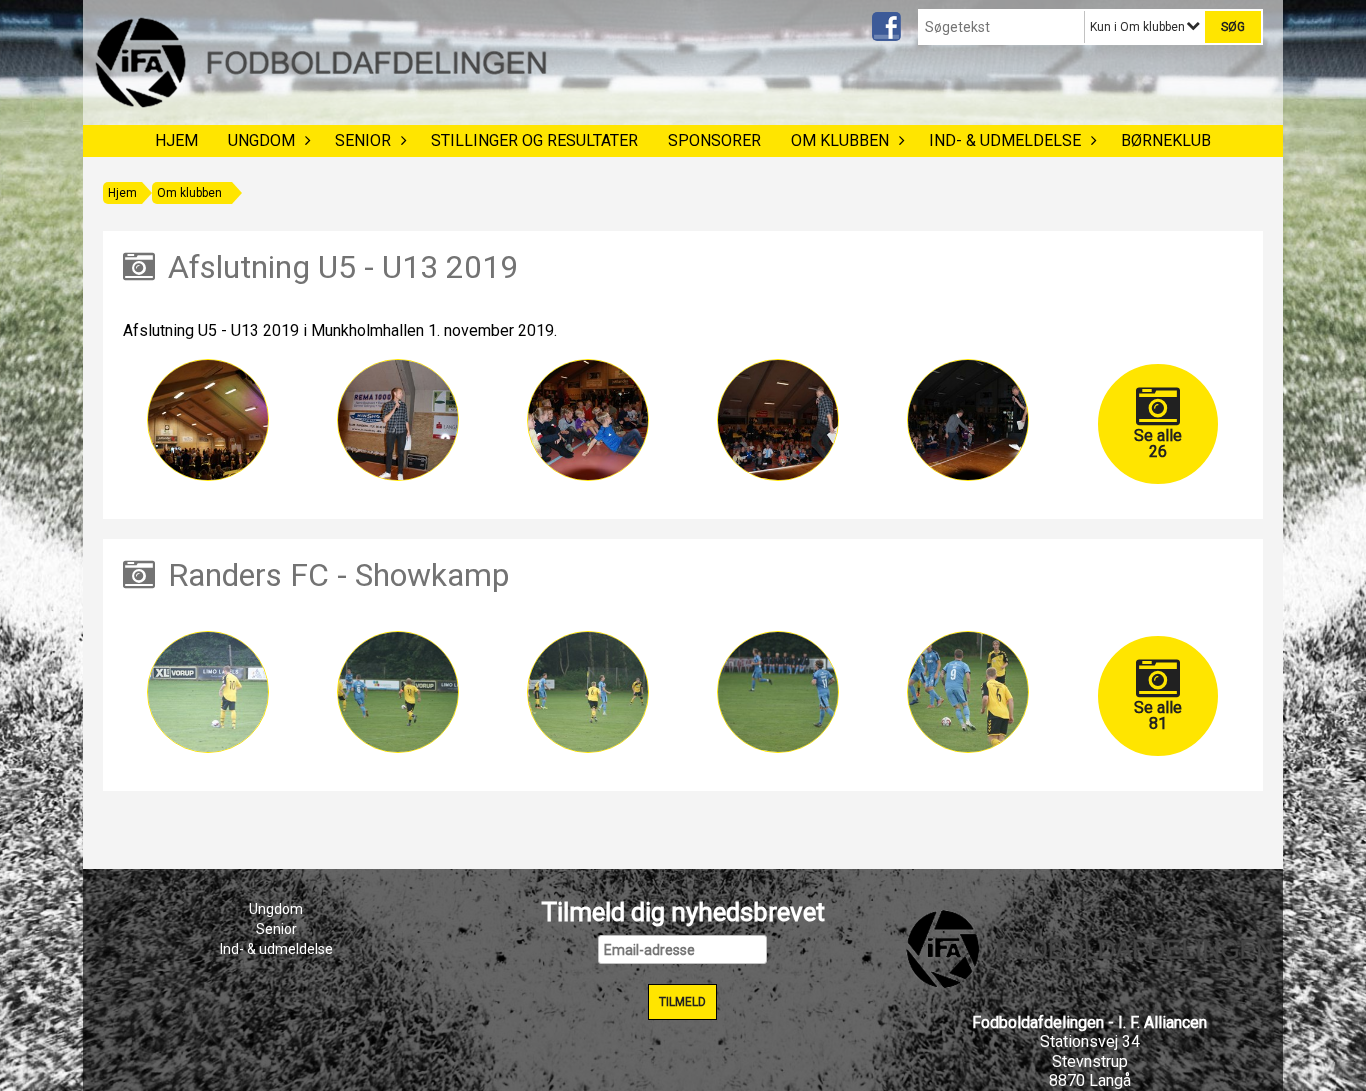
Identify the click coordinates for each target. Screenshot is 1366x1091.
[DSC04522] (778, 692)
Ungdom (261, 140)
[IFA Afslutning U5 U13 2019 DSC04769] (968, 420)
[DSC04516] (208, 692)
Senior (363, 140)
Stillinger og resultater (534, 140)
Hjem (176, 140)
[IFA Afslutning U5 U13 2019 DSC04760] (208, 420)
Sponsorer (714, 140)
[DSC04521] (588, 692)
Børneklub (1166, 140)
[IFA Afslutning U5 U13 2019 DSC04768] (778, 420)
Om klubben (840, 140)
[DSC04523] (968, 692)
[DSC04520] (398, 692)
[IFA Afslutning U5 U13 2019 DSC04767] (588, 420)
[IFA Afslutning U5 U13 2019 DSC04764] (398, 420)
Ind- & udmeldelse (1005, 140)
